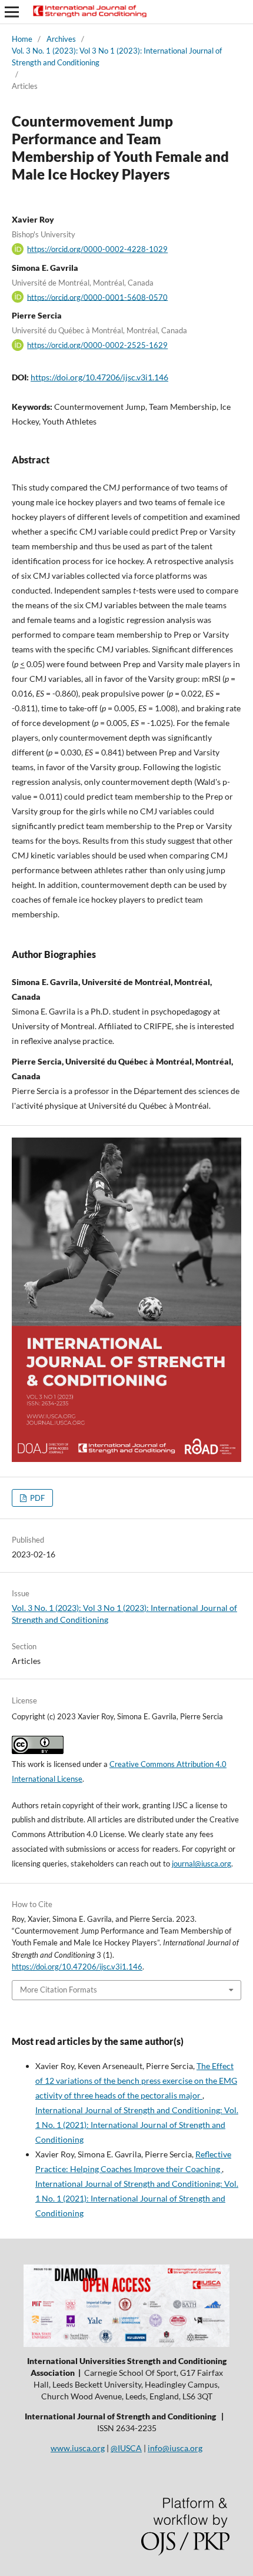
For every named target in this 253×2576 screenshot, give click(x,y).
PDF (36, 1498)
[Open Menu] (12, 12)
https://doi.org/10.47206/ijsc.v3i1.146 (99, 377)
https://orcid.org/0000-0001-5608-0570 (97, 297)
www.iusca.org (78, 2448)
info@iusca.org (175, 2448)
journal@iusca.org (202, 1864)
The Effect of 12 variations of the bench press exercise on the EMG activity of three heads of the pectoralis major (136, 2081)
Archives (61, 39)
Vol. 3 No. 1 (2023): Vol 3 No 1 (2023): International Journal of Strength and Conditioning (117, 57)
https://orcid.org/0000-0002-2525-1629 (97, 345)
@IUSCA (126, 2448)
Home (22, 39)
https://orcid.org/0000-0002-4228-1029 (97, 249)
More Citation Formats (59, 1990)
